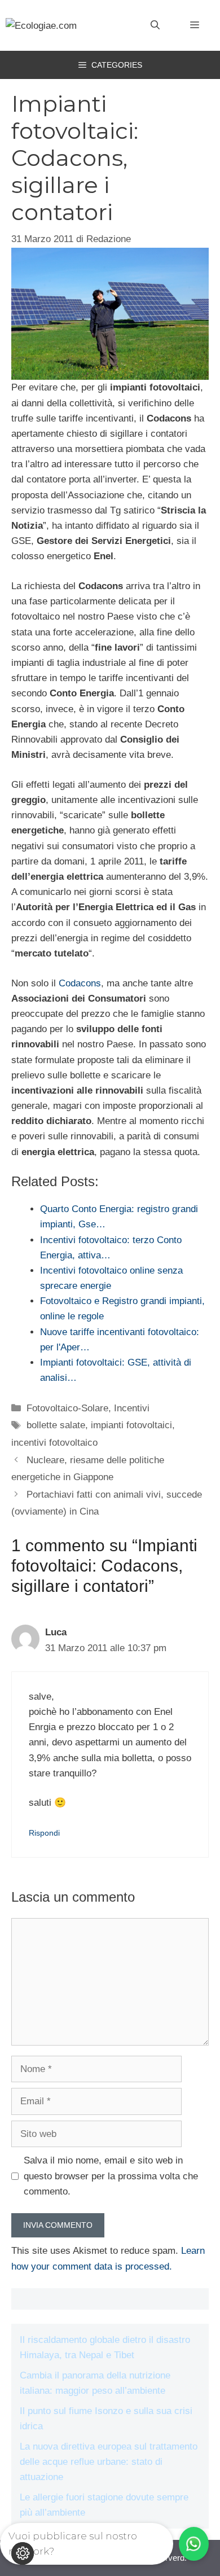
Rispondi (44, 1833)
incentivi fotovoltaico (54, 1443)
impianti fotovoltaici (131, 1425)
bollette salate (56, 1425)
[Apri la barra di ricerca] (155, 25)
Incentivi (132, 1408)
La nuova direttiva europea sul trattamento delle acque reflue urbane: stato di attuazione (109, 2462)
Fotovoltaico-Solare (67, 1408)
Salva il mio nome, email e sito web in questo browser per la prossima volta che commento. (111, 2176)
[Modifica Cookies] (23, 2553)
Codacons (80, 983)
